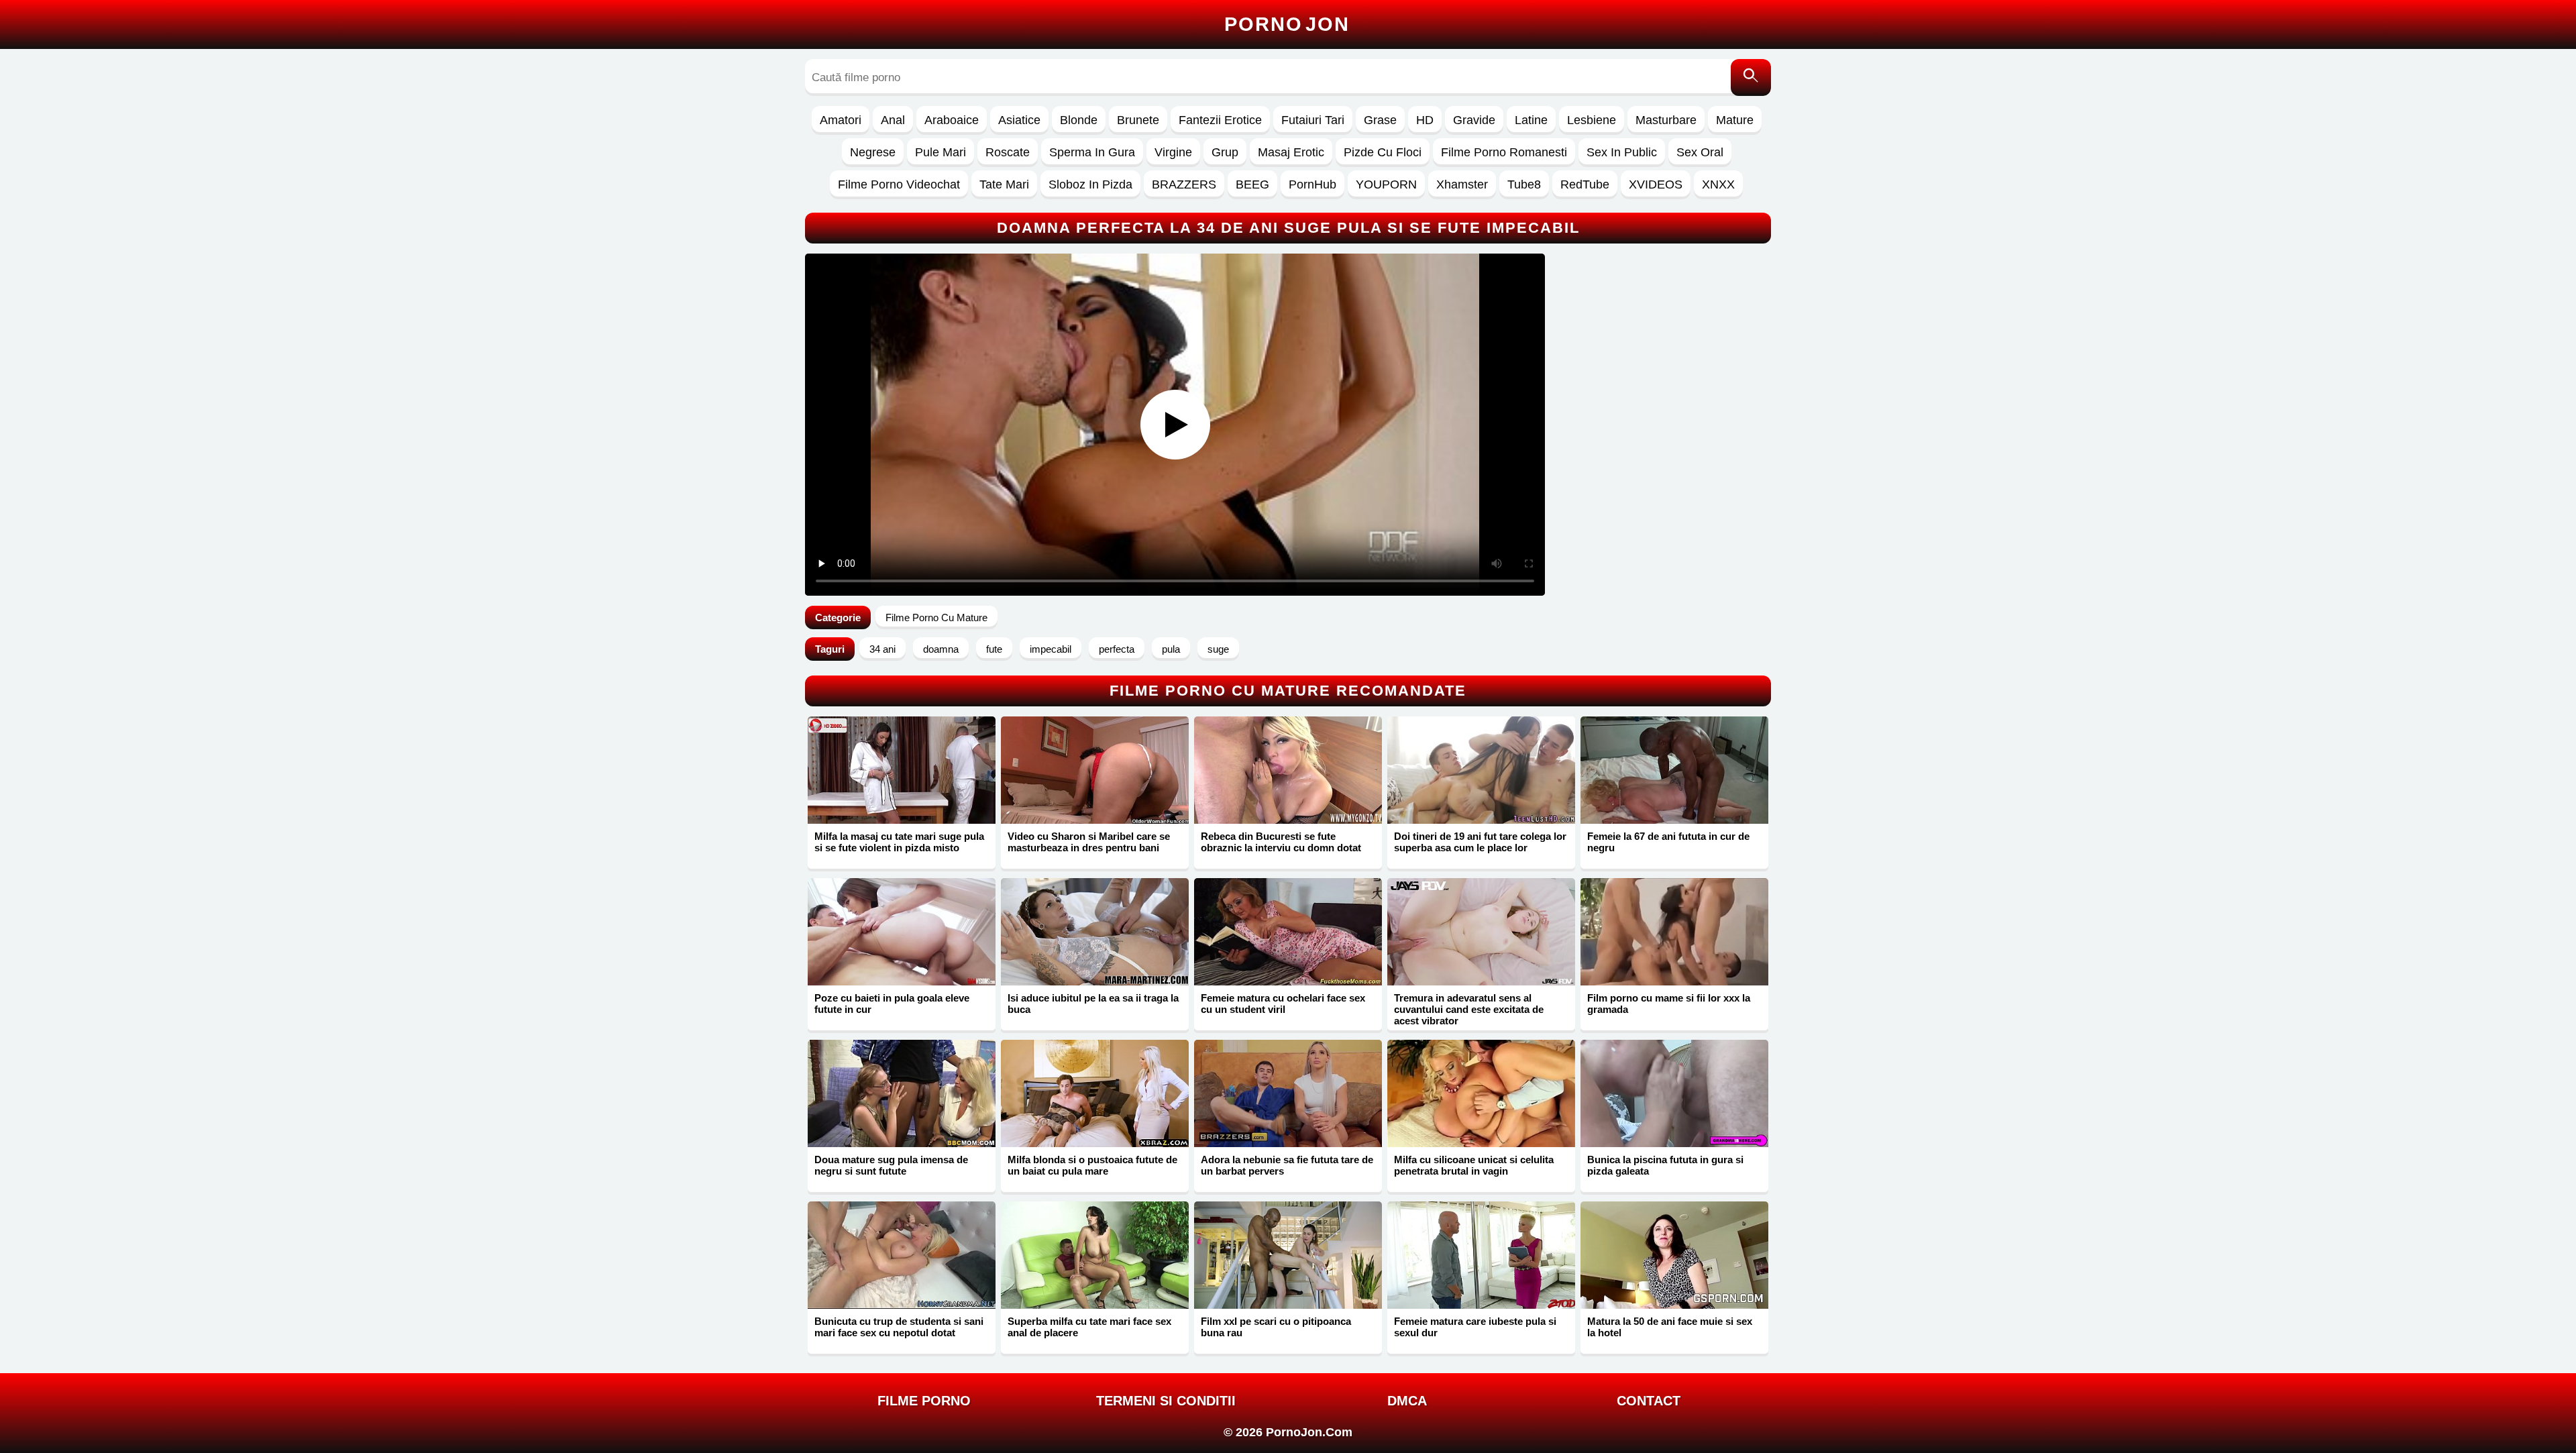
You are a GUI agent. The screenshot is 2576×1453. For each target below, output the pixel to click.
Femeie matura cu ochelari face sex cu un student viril (1283, 1004)
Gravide (1474, 120)
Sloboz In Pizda (1090, 184)
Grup (1225, 152)
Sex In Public (1622, 152)
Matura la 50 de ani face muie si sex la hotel (1670, 1327)
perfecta (1117, 649)
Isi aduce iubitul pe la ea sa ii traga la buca (1093, 1004)
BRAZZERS (1184, 184)
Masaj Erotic (1291, 152)
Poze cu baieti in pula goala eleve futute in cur (892, 1004)
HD (1425, 120)
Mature (1735, 120)
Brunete (1138, 120)
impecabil (1051, 649)
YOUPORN (1386, 184)
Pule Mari (941, 152)
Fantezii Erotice (1220, 120)
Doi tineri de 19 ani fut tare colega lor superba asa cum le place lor (1480, 842)
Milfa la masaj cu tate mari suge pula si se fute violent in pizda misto (899, 842)
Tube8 (1524, 184)
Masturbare (1666, 120)
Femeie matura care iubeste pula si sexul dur (1475, 1327)
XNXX (1718, 184)
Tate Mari (1004, 184)
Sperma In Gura (1092, 152)
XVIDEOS (1656, 184)
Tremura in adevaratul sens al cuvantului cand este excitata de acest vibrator (1469, 1009)
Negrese (873, 152)
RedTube (1585, 184)
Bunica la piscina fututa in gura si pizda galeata (1665, 1165)
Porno (1287, 24)
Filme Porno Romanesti (1504, 152)
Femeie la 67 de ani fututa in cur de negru (1668, 842)
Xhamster (1462, 184)
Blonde (1079, 120)
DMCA (1407, 1401)
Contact (1649, 1401)
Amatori (841, 120)
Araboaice (952, 120)
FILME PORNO (924, 1401)
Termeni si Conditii (1166, 1401)
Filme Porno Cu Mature (936, 617)
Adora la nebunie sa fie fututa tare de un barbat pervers (1287, 1165)
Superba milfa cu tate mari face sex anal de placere (1089, 1327)
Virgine (1173, 152)
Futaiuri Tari (1313, 120)
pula (1171, 649)
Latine (1531, 120)
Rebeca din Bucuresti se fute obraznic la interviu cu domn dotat (1281, 842)
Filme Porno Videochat (899, 184)
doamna (941, 649)
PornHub (1312, 184)
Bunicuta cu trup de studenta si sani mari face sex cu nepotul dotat (899, 1327)
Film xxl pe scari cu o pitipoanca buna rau (1276, 1327)
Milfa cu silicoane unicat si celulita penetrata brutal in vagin (1474, 1165)
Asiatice (1019, 120)
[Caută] (1751, 77)
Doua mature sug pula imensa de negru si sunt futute (891, 1165)
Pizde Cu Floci (1383, 152)
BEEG (1252, 184)
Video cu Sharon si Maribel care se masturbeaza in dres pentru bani (1089, 842)
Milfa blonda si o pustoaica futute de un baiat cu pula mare (1092, 1165)
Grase (1380, 120)
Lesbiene (1592, 120)
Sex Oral (1700, 152)
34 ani (882, 649)
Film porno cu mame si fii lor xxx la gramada (1669, 1004)
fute (994, 649)
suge (1218, 649)
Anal (893, 120)
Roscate (1008, 152)
